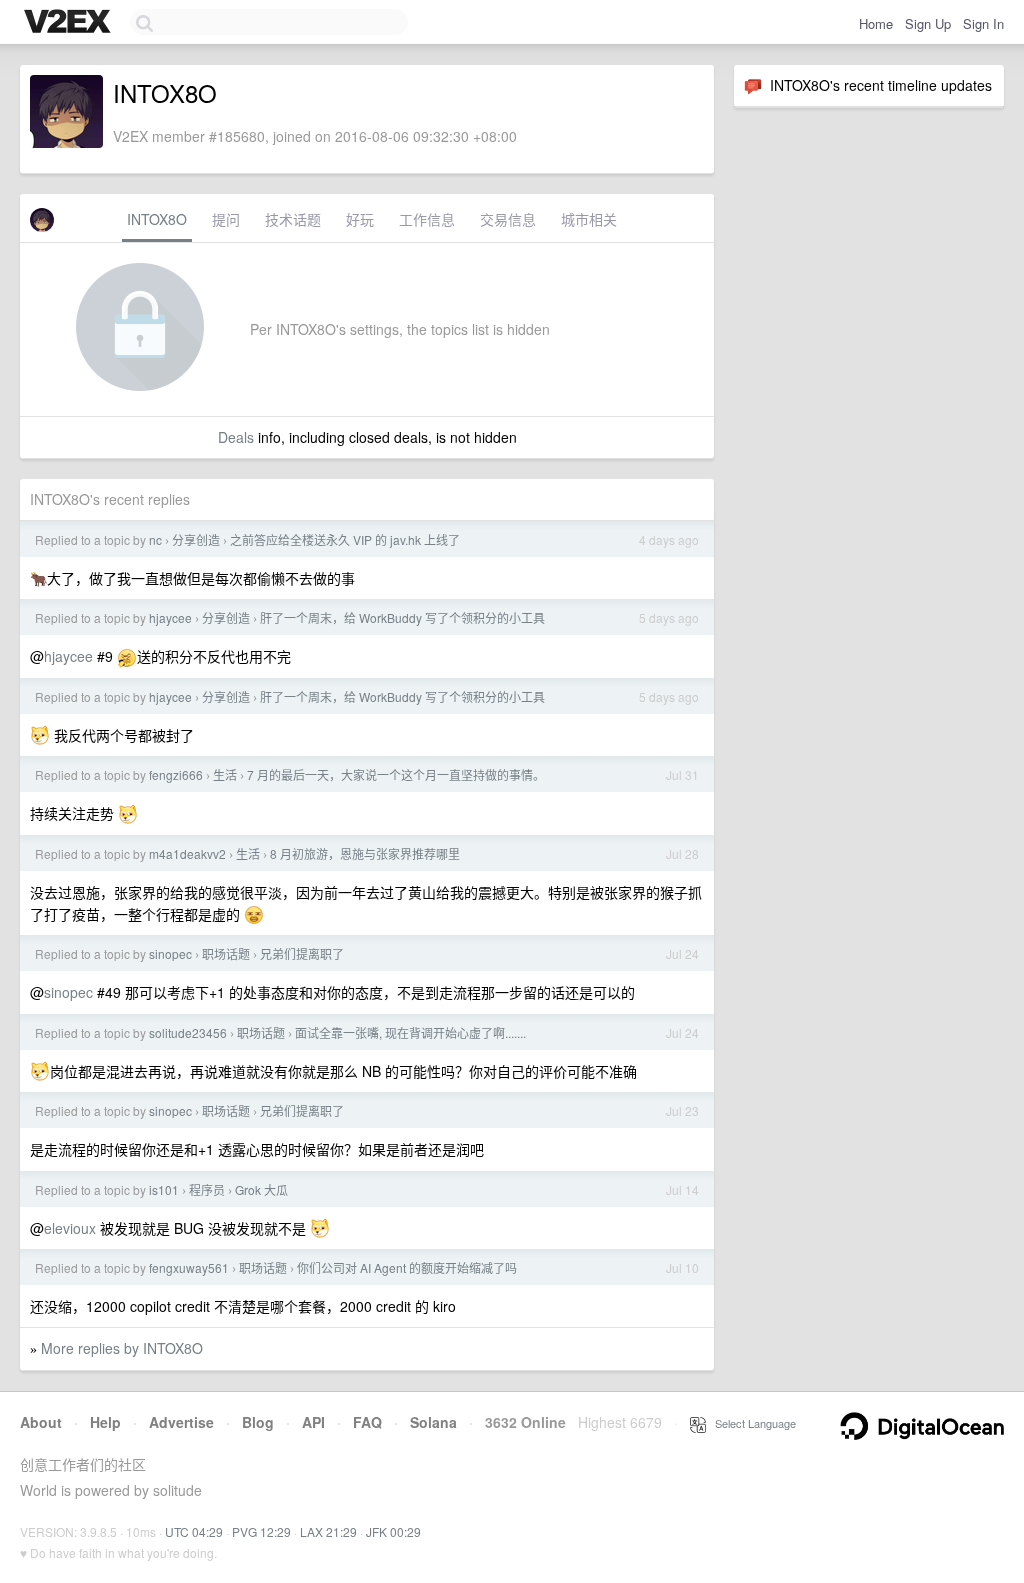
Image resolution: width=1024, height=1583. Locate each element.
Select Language (751, 1423)
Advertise (181, 1422)
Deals (236, 437)
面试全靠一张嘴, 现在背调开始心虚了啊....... (410, 1032)
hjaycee (170, 617)
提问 (226, 219)
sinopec (170, 953)
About (41, 1422)
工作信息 (427, 219)
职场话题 (226, 953)
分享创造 (196, 539)
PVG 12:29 (261, 1531)
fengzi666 (176, 774)
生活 (225, 774)
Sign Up (928, 23)
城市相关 (589, 219)
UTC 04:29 (194, 1531)
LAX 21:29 (328, 1531)
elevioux (70, 1228)
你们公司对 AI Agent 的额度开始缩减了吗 (407, 1267)
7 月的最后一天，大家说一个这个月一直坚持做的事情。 (396, 774)
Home (876, 23)
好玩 (360, 219)
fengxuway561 (189, 1267)
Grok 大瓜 (261, 1189)
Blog (258, 1422)
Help (105, 1422)
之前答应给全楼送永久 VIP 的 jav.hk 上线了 (345, 539)
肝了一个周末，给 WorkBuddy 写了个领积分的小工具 (402, 617)
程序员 (207, 1189)
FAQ (367, 1422)
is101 (164, 1189)
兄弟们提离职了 (302, 953)
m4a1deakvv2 (187, 853)
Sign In (983, 23)
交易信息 (508, 219)
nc (155, 539)
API (313, 1422)
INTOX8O (157, 219)
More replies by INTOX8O (122, 1348)
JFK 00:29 (393, 1531)
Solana (433, 1422)
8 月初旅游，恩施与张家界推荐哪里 (365, 853)
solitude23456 (188, 1032)
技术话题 (293, 219)
